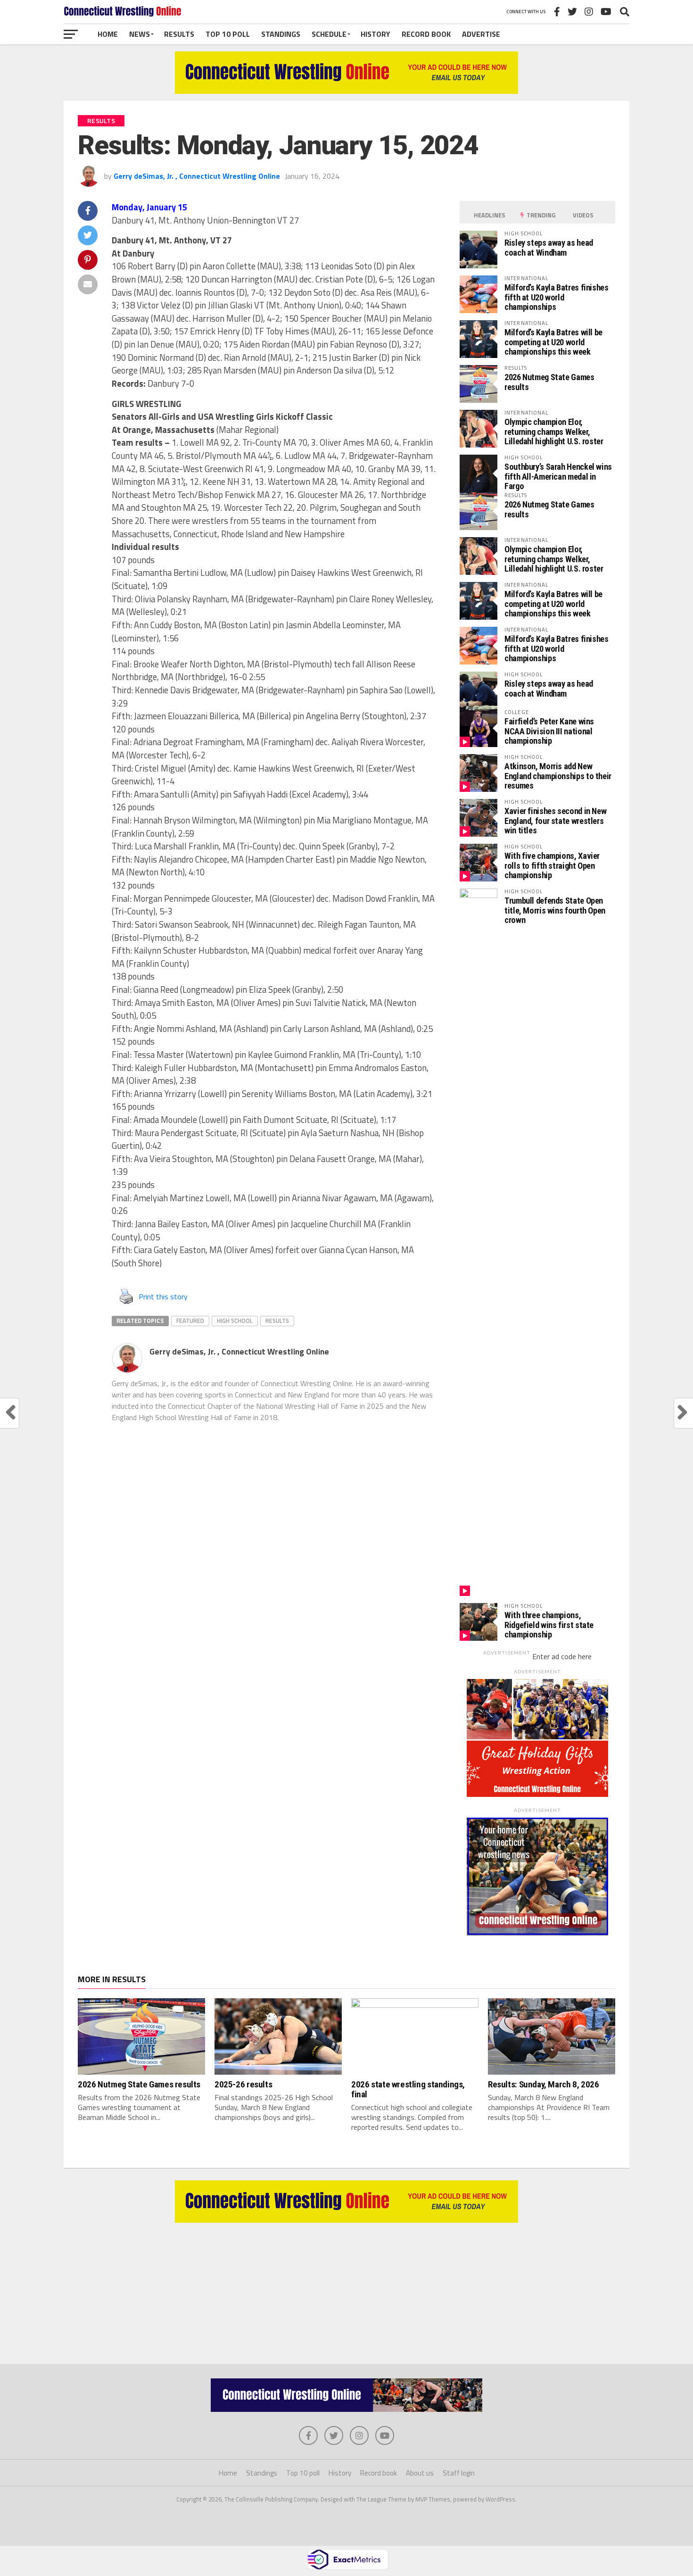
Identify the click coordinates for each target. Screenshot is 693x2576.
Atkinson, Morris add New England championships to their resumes (558, 776)
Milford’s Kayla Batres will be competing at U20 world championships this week (553, 342)
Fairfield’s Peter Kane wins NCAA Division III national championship (549, 731)
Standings (281, 34)
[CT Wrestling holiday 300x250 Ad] (537, 1794)
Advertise (481, 34)
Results (179, 34)
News (140, 34)
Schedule (329, 34)
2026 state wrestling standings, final (408, 2089)
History (375, 34)
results (277, 1321)
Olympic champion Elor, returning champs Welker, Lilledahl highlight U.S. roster (554, 431)
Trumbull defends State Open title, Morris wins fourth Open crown (555, 910)
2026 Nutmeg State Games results (549, 382)
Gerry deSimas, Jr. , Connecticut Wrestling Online (197, 176)
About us (420, 2473)
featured (190, 1321)
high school (235, 1321)
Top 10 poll (228, 34)
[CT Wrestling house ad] (537, 1933)
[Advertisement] (346, 2289)
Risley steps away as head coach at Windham (549, 247)
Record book (426, 34)
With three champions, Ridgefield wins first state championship (549, 1625)
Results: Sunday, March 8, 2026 (543, 2084)
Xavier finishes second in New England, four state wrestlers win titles (555, 820)
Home (108, 34)
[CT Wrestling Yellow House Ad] (346, 91)
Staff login (459, 2473)
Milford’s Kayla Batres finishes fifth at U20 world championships (557, 297)
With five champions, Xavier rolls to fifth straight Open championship (552, 865)
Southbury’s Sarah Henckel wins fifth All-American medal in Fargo (558, 476)
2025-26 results (243, 2084)
